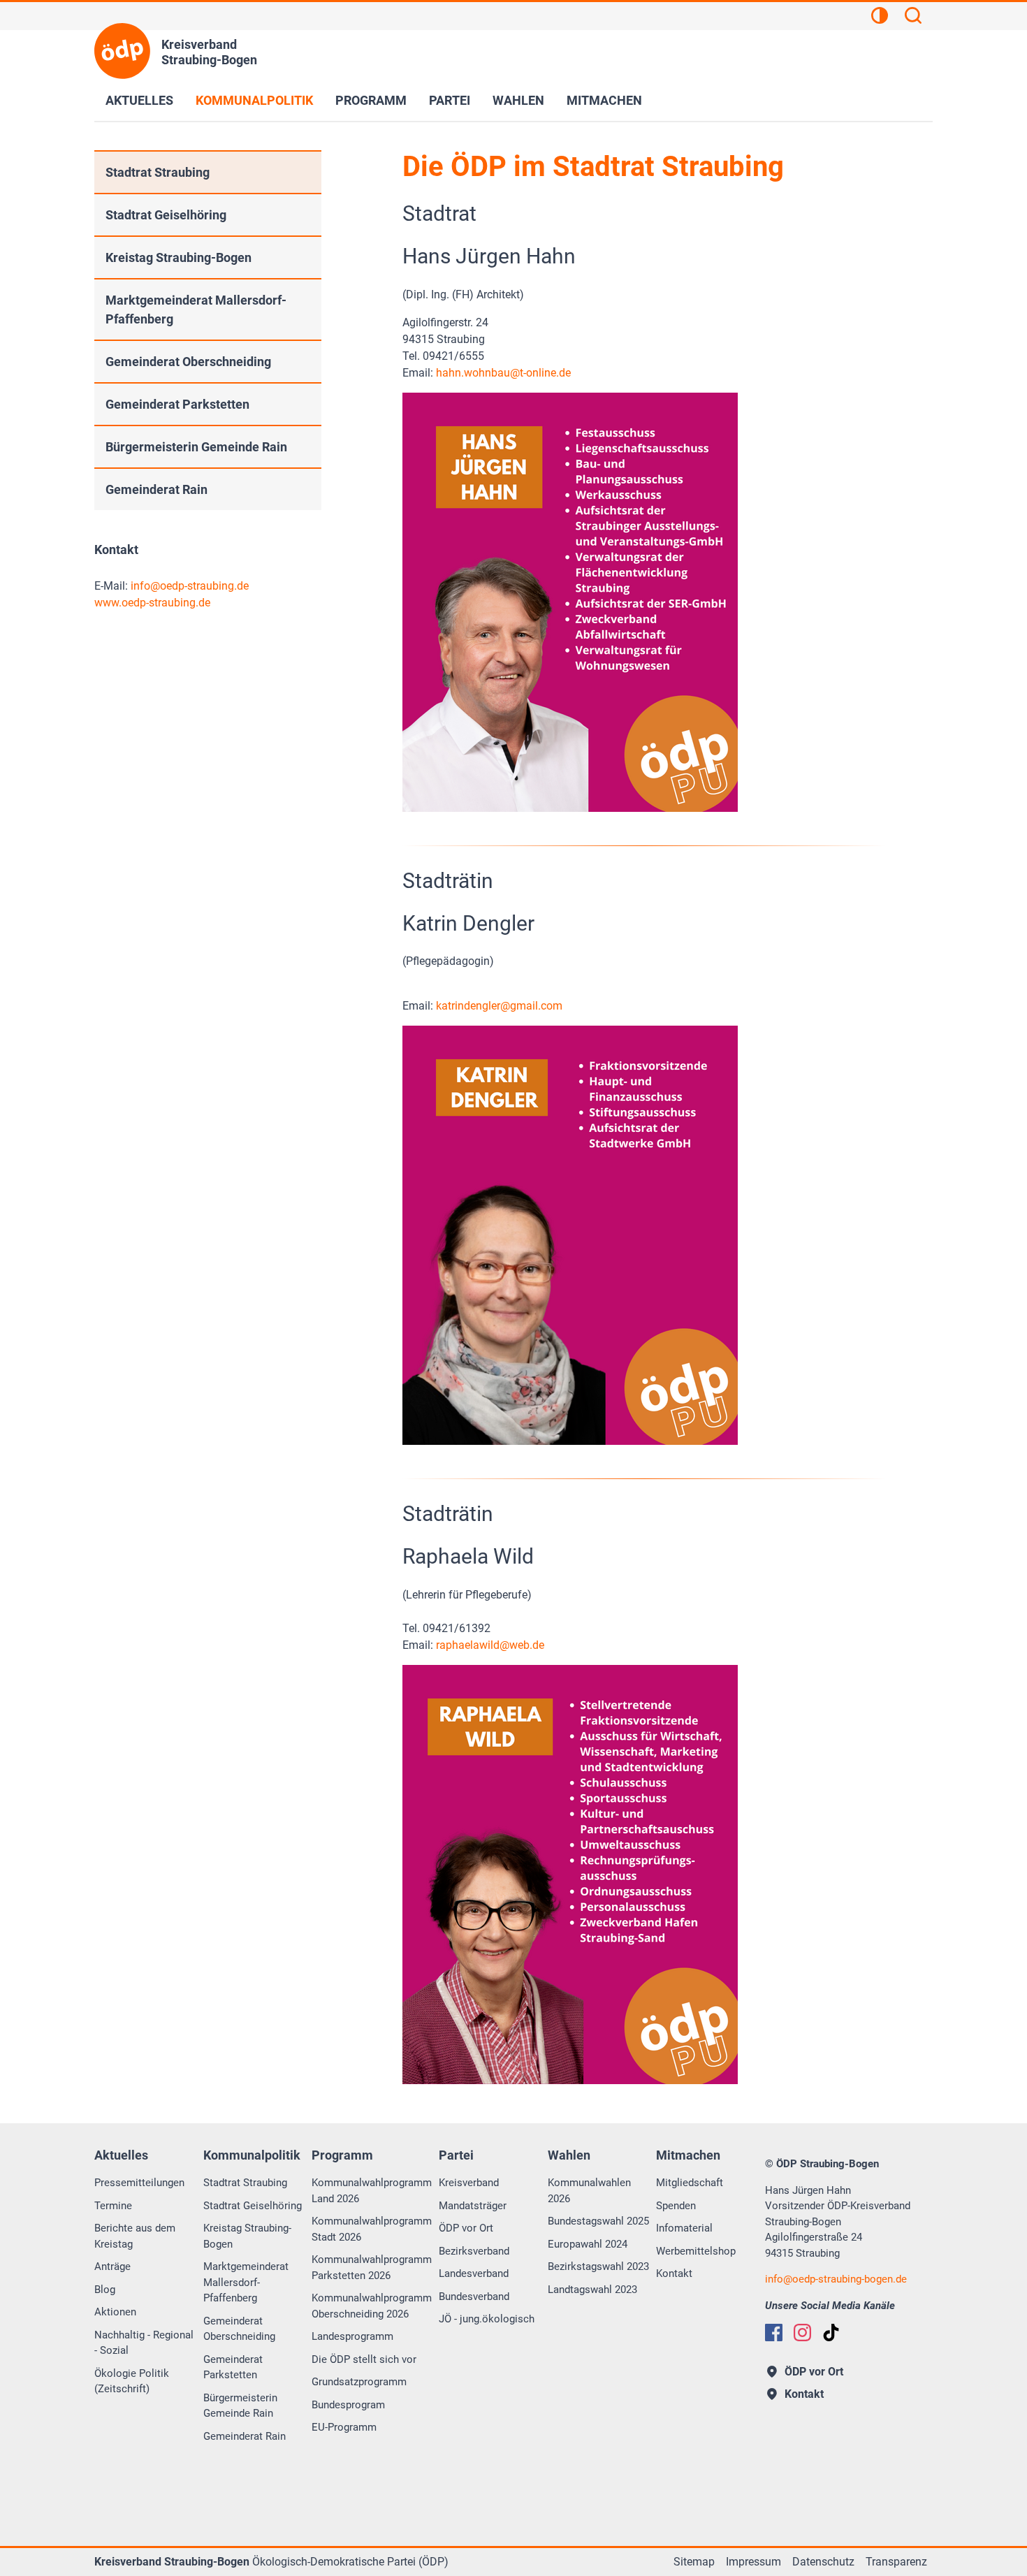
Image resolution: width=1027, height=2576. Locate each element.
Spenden (676, 2206)
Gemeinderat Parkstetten (177, 404)
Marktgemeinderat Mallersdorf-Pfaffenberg (196, 310)
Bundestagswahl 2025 (598, 2221)
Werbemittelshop (696, 2251)
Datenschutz (823, 2562)
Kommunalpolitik (254, 100)
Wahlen (518, 100)
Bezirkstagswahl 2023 (598, 2266)
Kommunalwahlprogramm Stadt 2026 (372, 2229)
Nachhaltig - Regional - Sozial (144, 2343)
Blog (105, 2290)
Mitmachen (604, 100)
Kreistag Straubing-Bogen (179, 257)
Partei (450, 100)
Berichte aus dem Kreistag (135, 2236)
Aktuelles (139, 100)
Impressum (753, 2562)
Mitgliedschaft (690, 2183)
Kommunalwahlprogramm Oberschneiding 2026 (372, 2306)
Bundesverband (474, 2297)
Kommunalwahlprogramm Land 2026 (372, 2191)
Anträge (112, 2266)
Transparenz (896, 2562)
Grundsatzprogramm (359, 2382)
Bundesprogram (348, 2405)
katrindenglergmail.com (499, 1006)
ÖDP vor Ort (466, 2228)
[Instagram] (802, 2333)
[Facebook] (774, 2333)
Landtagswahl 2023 (592, 2290)
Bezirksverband (474, 2251)
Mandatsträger (473, 2206)
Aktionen (115, 2312)
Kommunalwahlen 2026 (589, 2191)
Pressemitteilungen (139, 2183)
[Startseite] (122, 51)
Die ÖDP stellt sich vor (364, 2359)
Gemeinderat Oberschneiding (188, 362)
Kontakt (674, 2273)
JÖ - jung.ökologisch (487, 2319)
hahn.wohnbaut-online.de (503, 373)
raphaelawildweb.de (490, 1645)
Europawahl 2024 (588, 2244)
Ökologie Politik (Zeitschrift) (132, 2381)
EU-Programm (344, 2427)
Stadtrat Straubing (158, 172)
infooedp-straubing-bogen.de (836, 2279)
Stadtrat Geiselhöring (166, 215)
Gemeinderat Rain (156, 489)
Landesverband (474, 2273)
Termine (113, 2206)
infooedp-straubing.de (190, 586)
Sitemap (694, 2562)
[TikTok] (831, 2333)
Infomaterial (684, 2228)
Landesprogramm (352, 2336)
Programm (371, 100)
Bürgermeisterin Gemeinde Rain (196, 447)
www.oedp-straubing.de (152, 603)
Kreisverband (469, 2183)
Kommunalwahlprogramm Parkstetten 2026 (372, 2268)
